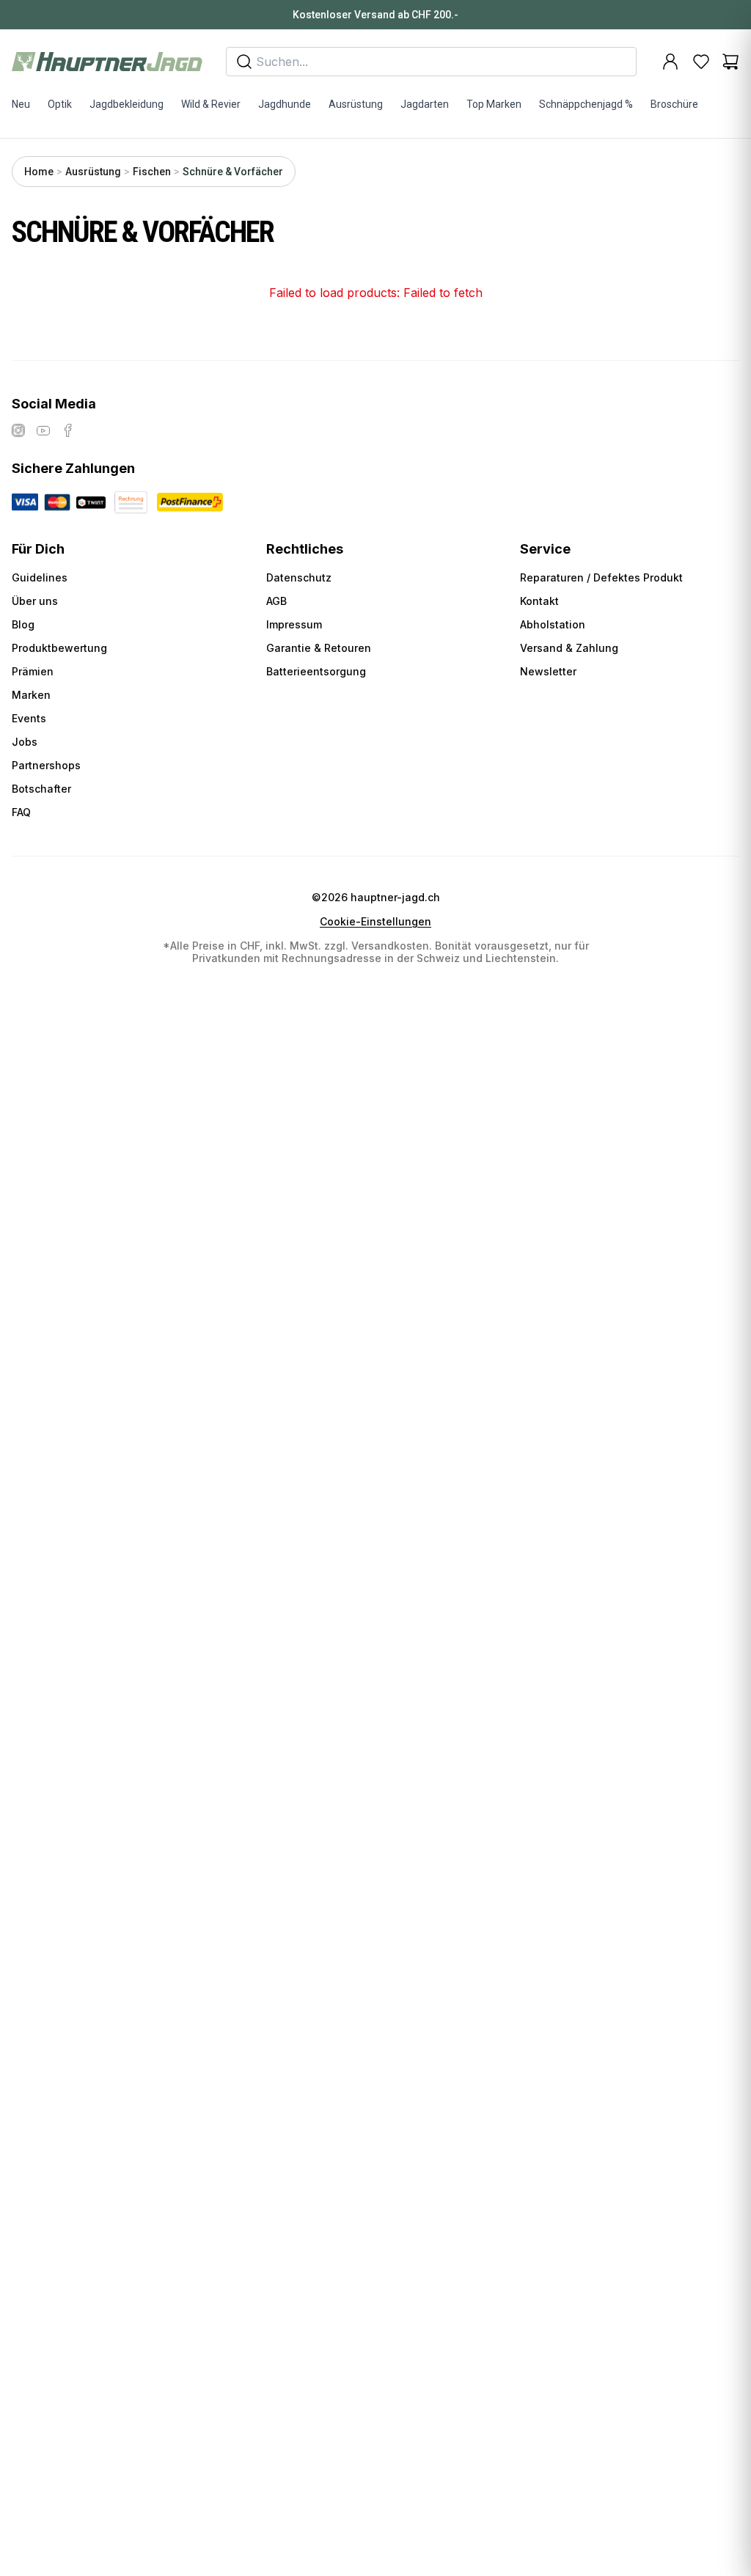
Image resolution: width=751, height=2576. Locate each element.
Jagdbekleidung (127, 104)
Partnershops (46, 765)
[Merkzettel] (701, 62)
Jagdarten (425, 104)
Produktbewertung (59, 648)
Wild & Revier (211, 104)
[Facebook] (68, 430)
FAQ (21, 812)
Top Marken (494, 104)
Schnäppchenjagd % (586, 104)
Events (29, 718)
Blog (23, 624)
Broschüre (674, 104)
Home (39, 172)
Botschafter (41, 789)
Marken (31, 695)
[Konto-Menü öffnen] (670, 62)
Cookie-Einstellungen (375, 922)
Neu (21, 104)
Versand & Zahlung (569, 648)
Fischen (152, 172)
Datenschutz (299, 577)
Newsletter (548, 671)
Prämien (33, 671)
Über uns (35, 601)
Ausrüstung (356, 104)
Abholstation (553, 624)
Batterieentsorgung (316, 671)
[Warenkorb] (730, 62)
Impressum (294, 624)
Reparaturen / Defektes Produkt (601, 577)
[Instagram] (18, 430)
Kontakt (539, 601)
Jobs (25, 742)
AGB (276, 601)
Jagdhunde (285, 104)
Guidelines (40, 577)
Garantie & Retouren (319, 648)
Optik (60, 104)
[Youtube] (43, 430)
